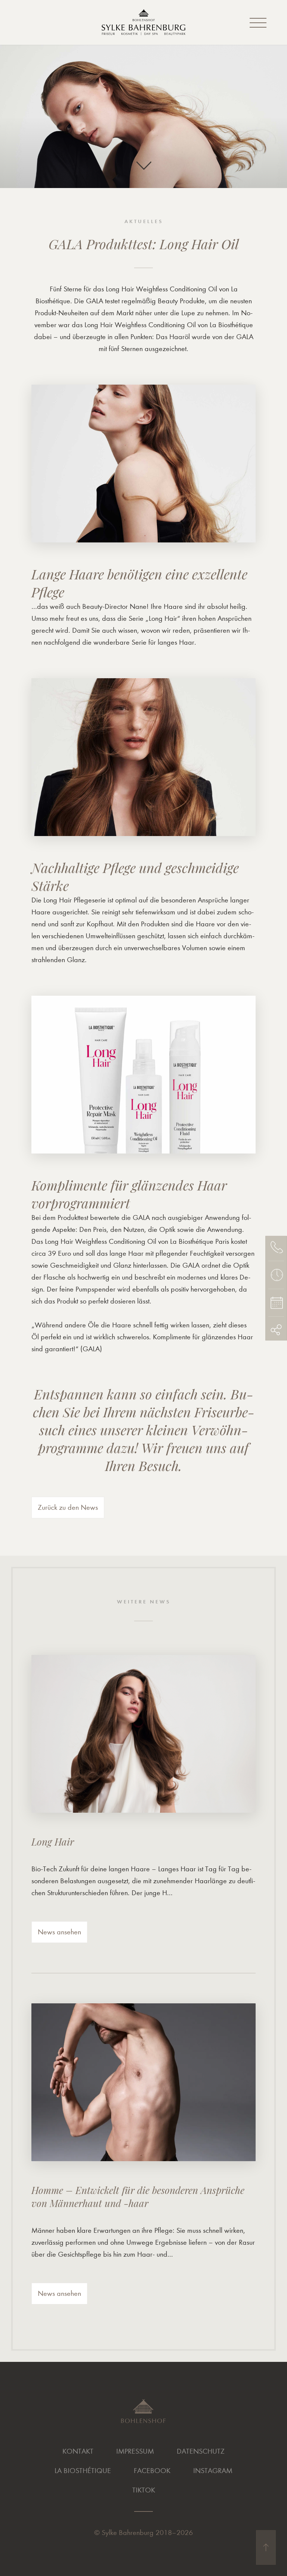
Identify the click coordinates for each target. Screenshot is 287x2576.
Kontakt (78, 2451)
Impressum (135, 2451)
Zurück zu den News (68, 1507)
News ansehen (59, 1932)
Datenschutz (201, 2451)
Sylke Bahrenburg (128, 2533)
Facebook (152, 2471)
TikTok (144, 2490)
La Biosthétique (83, 2471)
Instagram (213, 2471)
